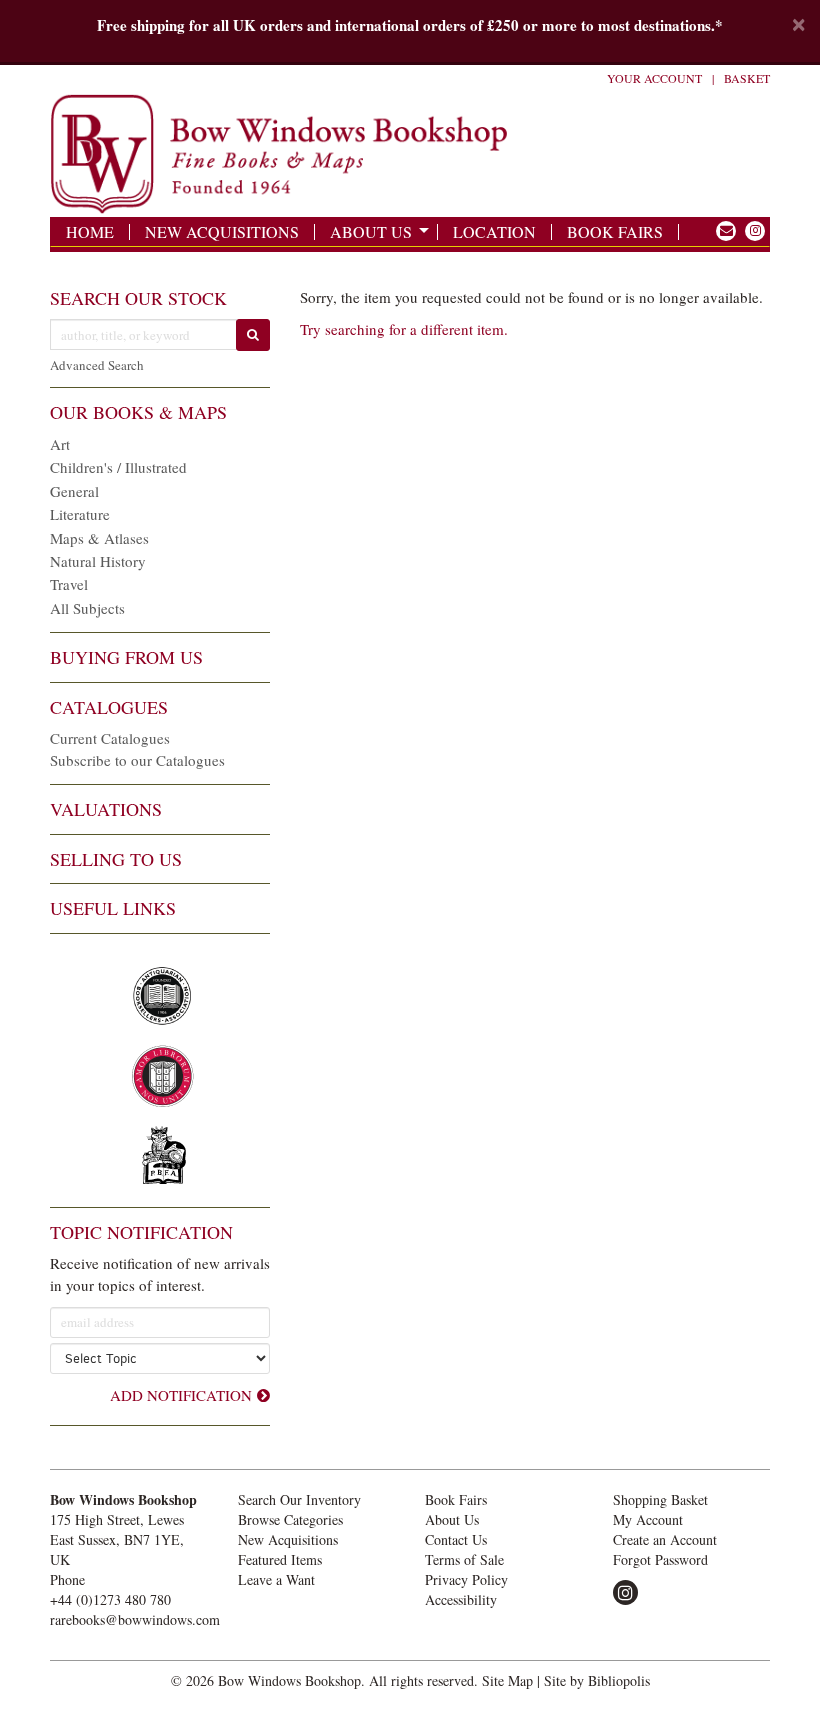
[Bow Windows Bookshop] (285, 154)
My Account (648, 1519)
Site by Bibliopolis (597, 1680)
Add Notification (181, 1395)
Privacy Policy (466, 1579)
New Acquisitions (222, 231)
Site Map (507, 1680)
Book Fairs (615, 231)
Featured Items (280, 1559)
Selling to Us (116, 859)
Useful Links (113, 908)
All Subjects (87, 608)
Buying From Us (126, 657)
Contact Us (456, 1539)
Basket (747, 78)
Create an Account (665, 1539)
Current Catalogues (110, 738)
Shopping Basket (660, 1499)
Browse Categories (290, 1519)
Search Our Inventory (299, 1499)
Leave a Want (276, 1579)
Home (90, 231)
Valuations (106, 809)
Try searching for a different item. (404, 329)
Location (494, 231)
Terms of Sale (464, 1559)
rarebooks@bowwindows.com (135, 1619)
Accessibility (461, 1599)
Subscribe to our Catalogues (137, 760)
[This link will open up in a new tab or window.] (726, 231)
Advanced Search (97, 365)
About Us (371, 231)
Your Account (654, 78)
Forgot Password (660, 1559)
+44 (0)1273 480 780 (110, 1599)
